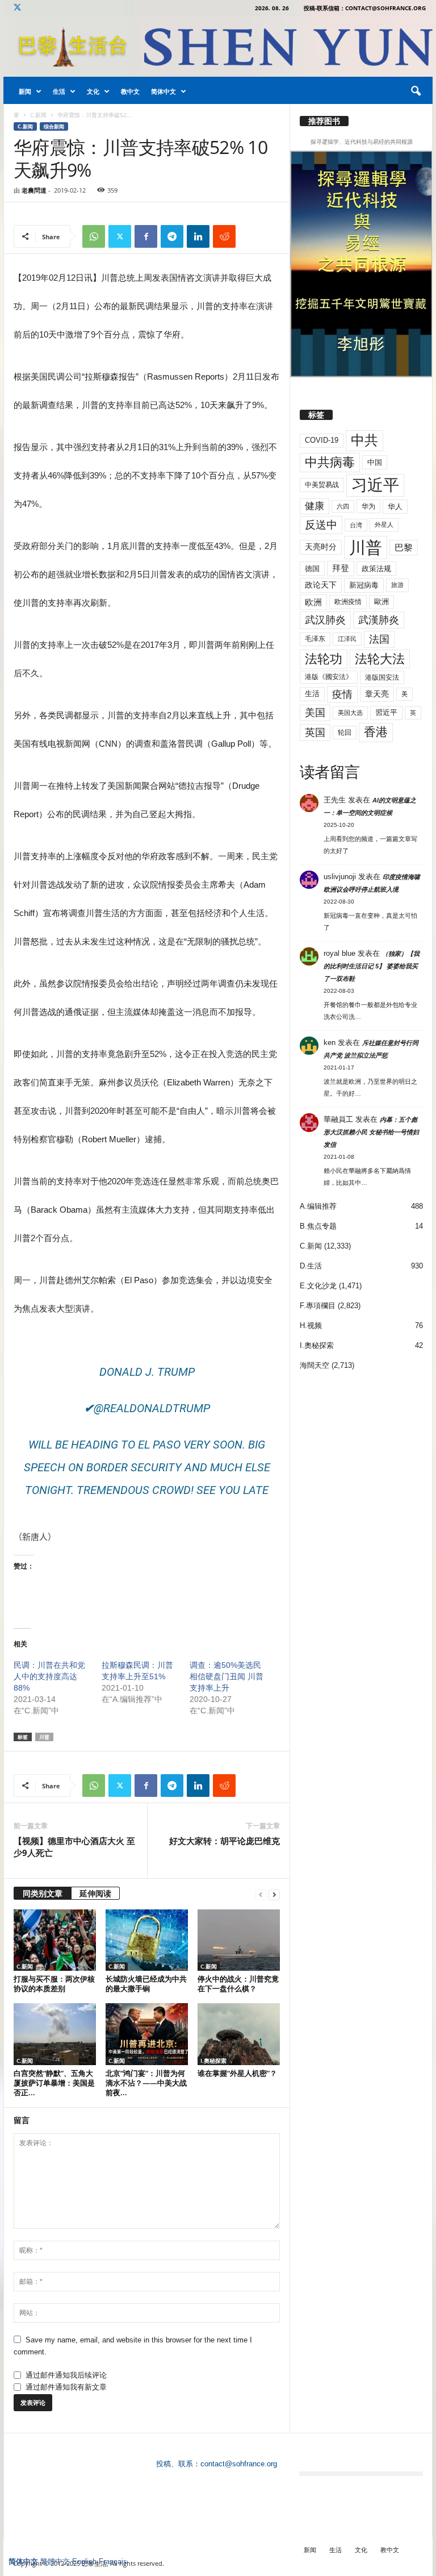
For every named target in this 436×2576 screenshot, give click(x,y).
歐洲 (381, 602)
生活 (59, 91)
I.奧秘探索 (213, 2061)
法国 (379, 639)
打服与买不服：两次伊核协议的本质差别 (54, 1984)
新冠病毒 (364, 585)
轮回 (345, 733)
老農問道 (34, 190)
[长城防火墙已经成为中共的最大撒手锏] (147, 1940)
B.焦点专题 (318, 1226)
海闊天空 (315, 1365)
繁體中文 (55, 2562)
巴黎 (404, 548)
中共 (364, 440)
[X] (17, 8)
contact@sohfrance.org (239, 2464)
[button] (416, 91)
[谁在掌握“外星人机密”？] (239, 2034)
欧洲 (313, 602)
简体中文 (163, 91)
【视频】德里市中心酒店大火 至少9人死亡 (74, 1847)
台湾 (356, 525)
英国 (315, 732)
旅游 (397, 585)
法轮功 (324, 659)
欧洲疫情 (348, 602)
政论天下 (321, 585)
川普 (44, 1737)
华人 (395, 507)
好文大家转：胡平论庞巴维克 (225, 1841)
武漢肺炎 (379, 620)
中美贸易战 (322, 485)
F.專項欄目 (318, 1306)
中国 (375, 462)
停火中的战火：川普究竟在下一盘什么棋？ (238, 1984)
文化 (93, 91)
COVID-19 (322, 440)
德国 (312, 569)
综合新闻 (54, 126)
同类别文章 (43, 1893)
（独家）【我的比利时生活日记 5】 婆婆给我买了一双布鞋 (372, 966)
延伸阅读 (95, 1893)
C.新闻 (38, 115)
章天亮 (377, 694)
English (84, 2562)
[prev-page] (261, 1894)
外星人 (384, 525)
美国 (315, 713)
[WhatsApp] (94, 236)
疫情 (342, 694)
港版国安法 (382, 677)
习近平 (375, 485)
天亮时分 (321, 547)
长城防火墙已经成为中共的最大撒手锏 (146, 1984)
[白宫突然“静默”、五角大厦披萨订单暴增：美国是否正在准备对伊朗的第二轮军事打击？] (55, 2034)
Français (113, 2562)
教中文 (130, 91)
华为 (368, 506)
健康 (315, 506)
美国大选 (350, 713)
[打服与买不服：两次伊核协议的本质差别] (55, 1940)
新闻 (25, 91)
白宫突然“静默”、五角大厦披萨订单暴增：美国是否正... (54, 2083)
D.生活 (311, 1266)
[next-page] (274, 1894)
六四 (343, 506)
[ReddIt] (224, 236)
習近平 (386, 712)
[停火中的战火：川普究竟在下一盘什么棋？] (239, 1940)
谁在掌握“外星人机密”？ (237, 2073)
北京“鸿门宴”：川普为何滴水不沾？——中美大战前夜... (146, 2083)
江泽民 (347, 639)
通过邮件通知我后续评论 (66, 2375)
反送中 (321, 525)
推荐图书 (324, 121)
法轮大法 (380, 659)
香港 (376, 732)
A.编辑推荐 (318, 1206)
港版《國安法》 (329, 677)
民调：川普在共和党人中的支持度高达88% (49, 1676)
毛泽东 (315, 639)
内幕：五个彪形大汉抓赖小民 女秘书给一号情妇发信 (371, 1132)
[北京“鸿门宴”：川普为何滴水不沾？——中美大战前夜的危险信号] (147, 2034)
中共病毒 (330, 462)
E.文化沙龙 (318, 1286)
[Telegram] (172, 236)
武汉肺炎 (325, 620)
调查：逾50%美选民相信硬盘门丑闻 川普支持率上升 (227, 1676)
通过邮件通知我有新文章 (66, 2387)
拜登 (341, 568)
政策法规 (376, 569)
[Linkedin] (198, 236)
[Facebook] (146, 236)
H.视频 (311, 1326)
